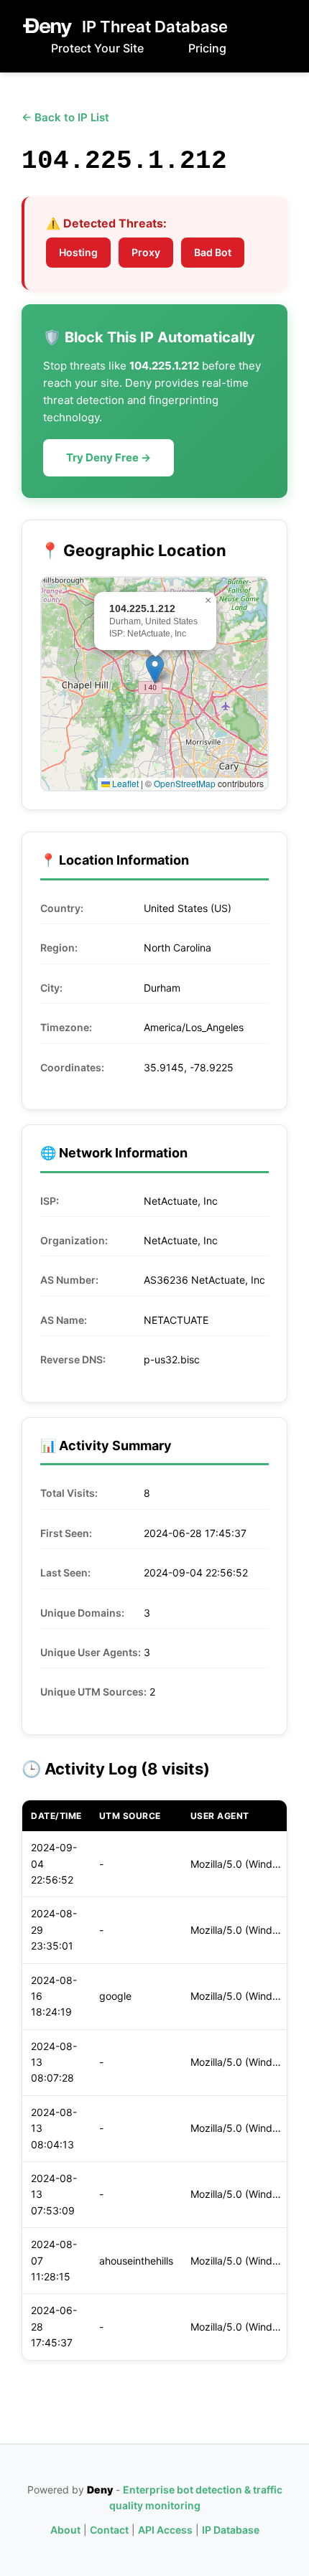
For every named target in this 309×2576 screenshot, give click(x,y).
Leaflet (124, 783)
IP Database (231, 2530)
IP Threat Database (155, 27)
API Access (165, 2530)
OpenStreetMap (185, 783)
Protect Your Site (97, 48)
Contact (109, 2530)
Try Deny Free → (109, 457)
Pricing (207, 48)
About (65, 2530)
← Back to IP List (65, 117)
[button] (155, 669)
